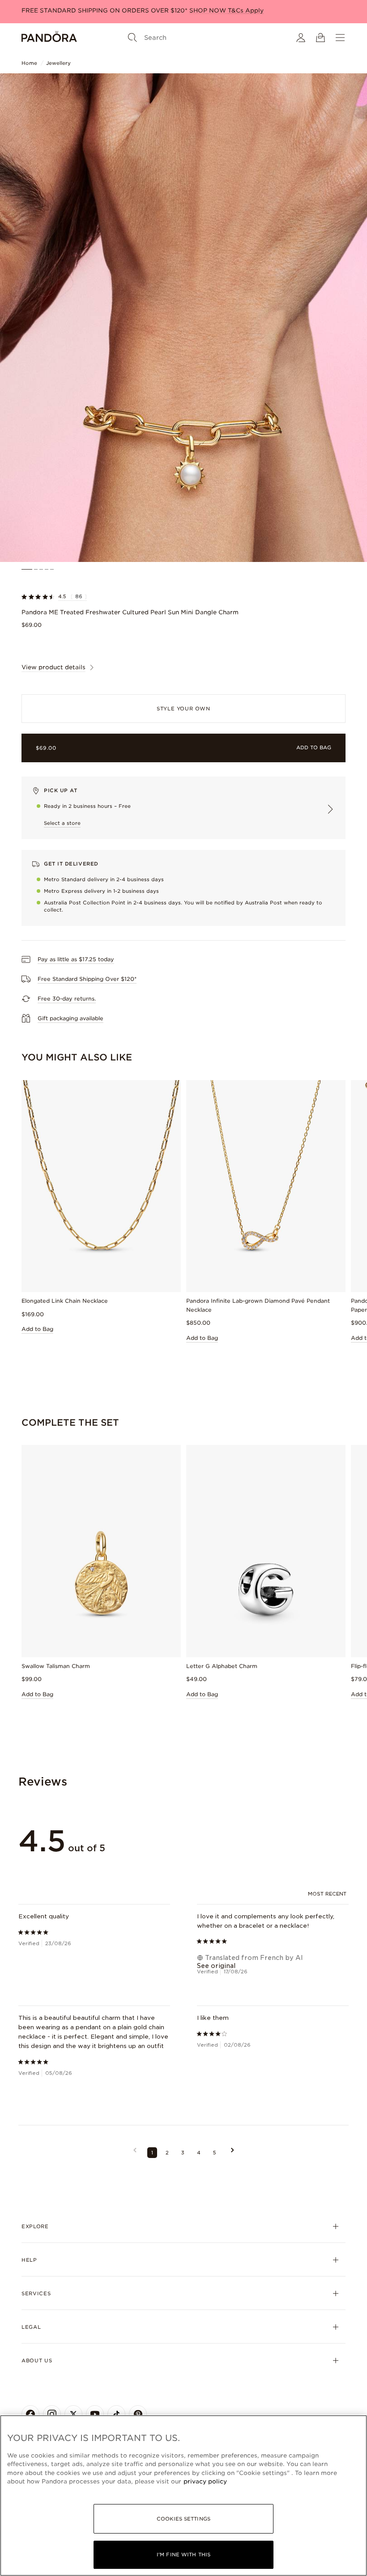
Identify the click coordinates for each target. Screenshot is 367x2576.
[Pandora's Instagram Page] (52, 2414)
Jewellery (58, 63)
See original (216, 1966)
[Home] (49, 38)
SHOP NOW (209, 11)
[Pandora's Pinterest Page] (138, 2414)
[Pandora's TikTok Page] (116, 2414)
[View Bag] (320, 38)
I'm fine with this (183, 2555)
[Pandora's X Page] (73, 2414)
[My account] (301, 38)
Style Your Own (183, 709)
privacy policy (205, 2481)
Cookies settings (183, 2519)
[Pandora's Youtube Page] (95, 2414)
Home (29, 63)
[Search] (132, 38)
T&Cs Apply (246, 11)
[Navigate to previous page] (135, 2153)
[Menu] (340, 38)
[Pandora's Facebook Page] (30, 2414)
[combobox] (328, 1894)
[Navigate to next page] (233, 2153)
